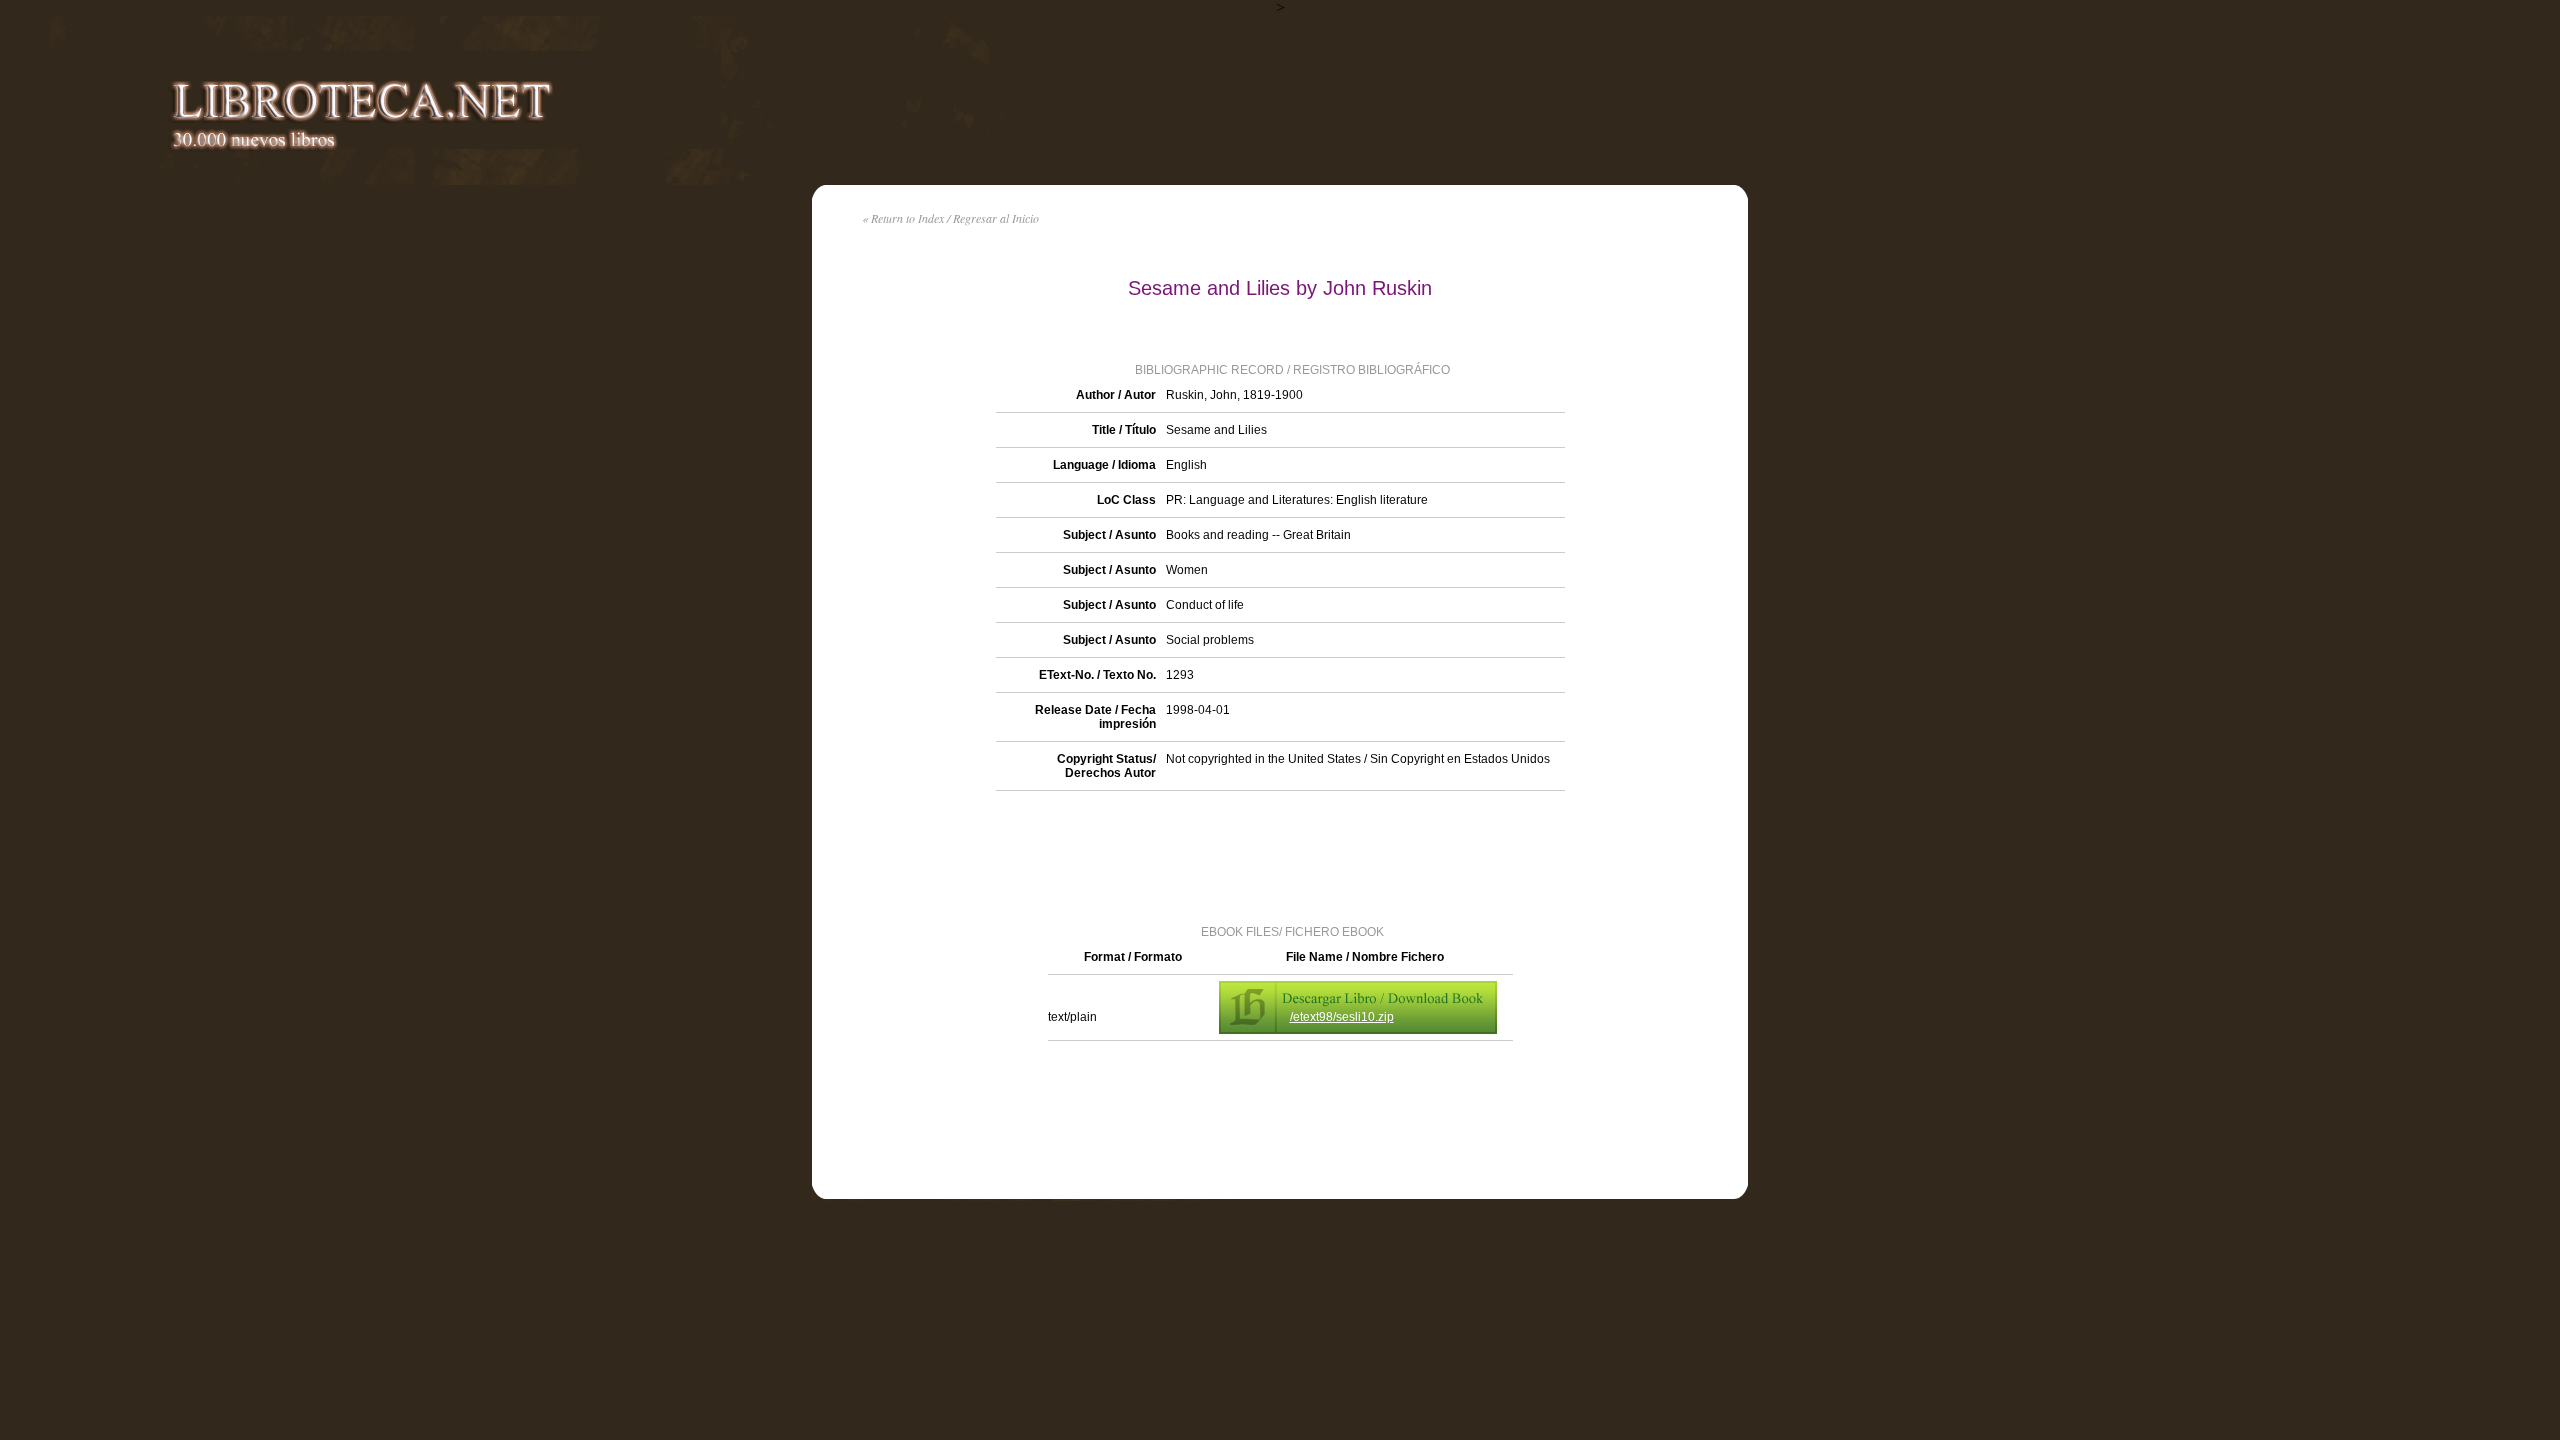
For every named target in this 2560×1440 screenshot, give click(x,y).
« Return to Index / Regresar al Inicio (950, 218)
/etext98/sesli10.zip (1342, 1017)
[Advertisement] (1280, 856)
